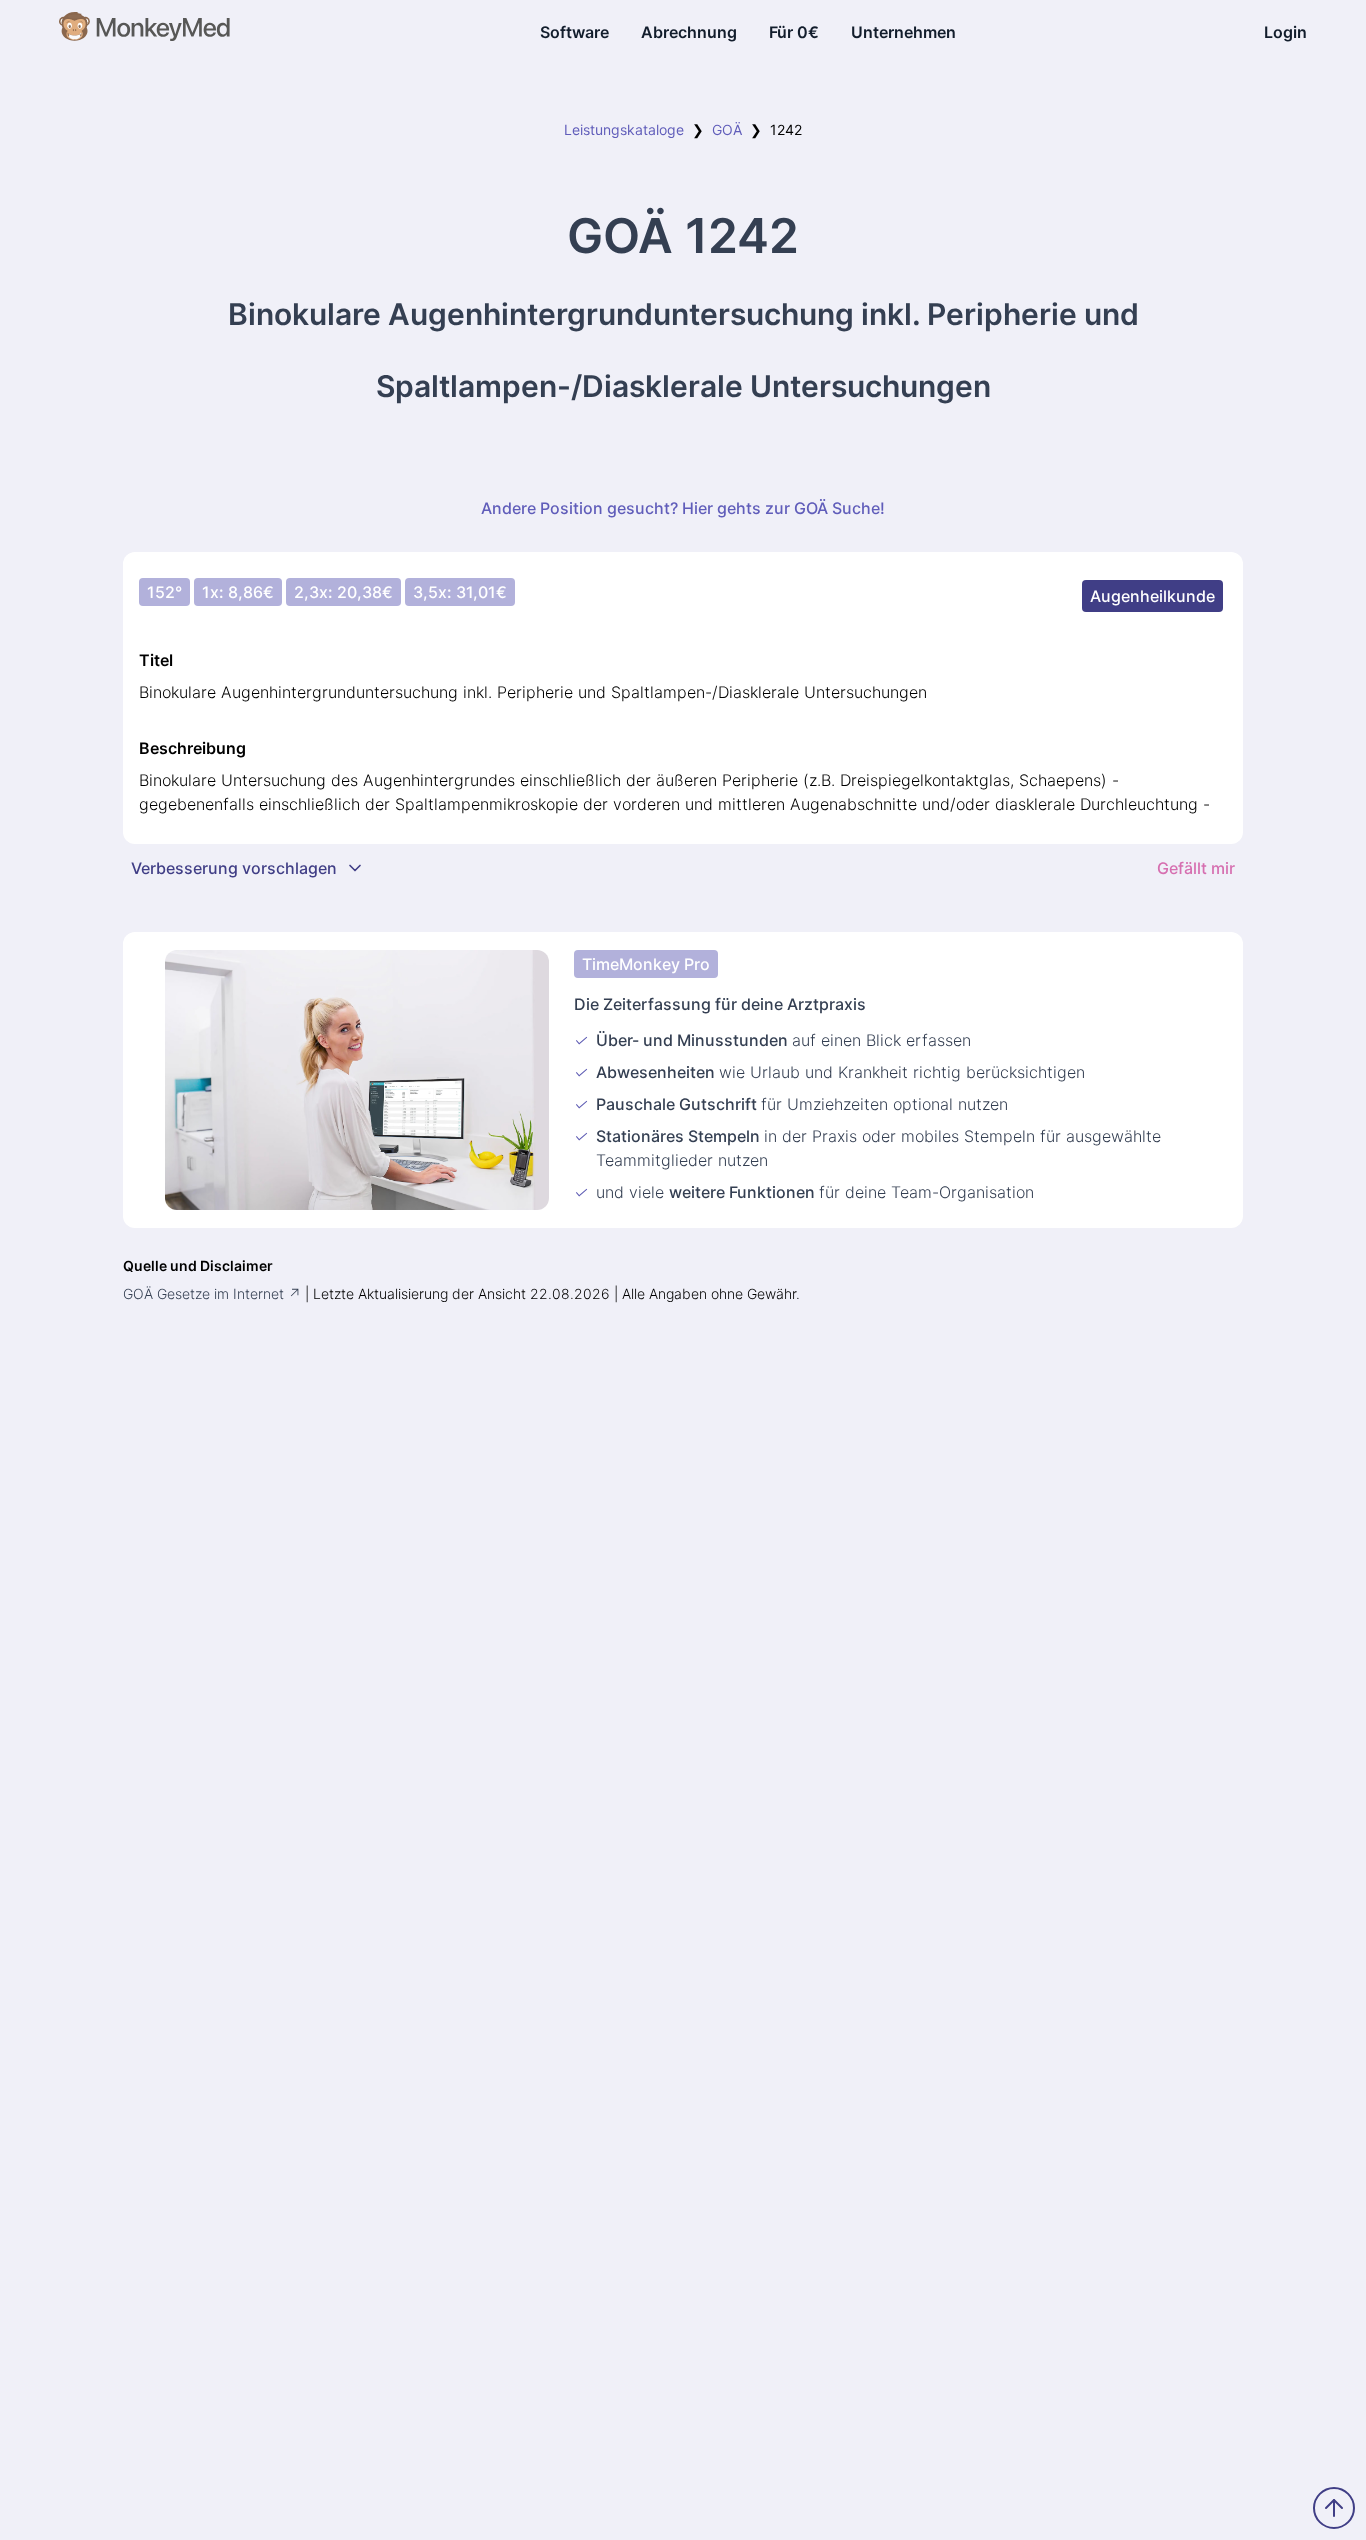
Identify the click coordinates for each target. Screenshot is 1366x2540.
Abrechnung (689, 32)
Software (574, 32)
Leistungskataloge (624, 129)
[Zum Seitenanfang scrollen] (1334, 2508)
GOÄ (727, 129)
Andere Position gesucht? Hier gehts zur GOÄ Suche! (683, 508)
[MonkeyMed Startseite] (145, 32)
